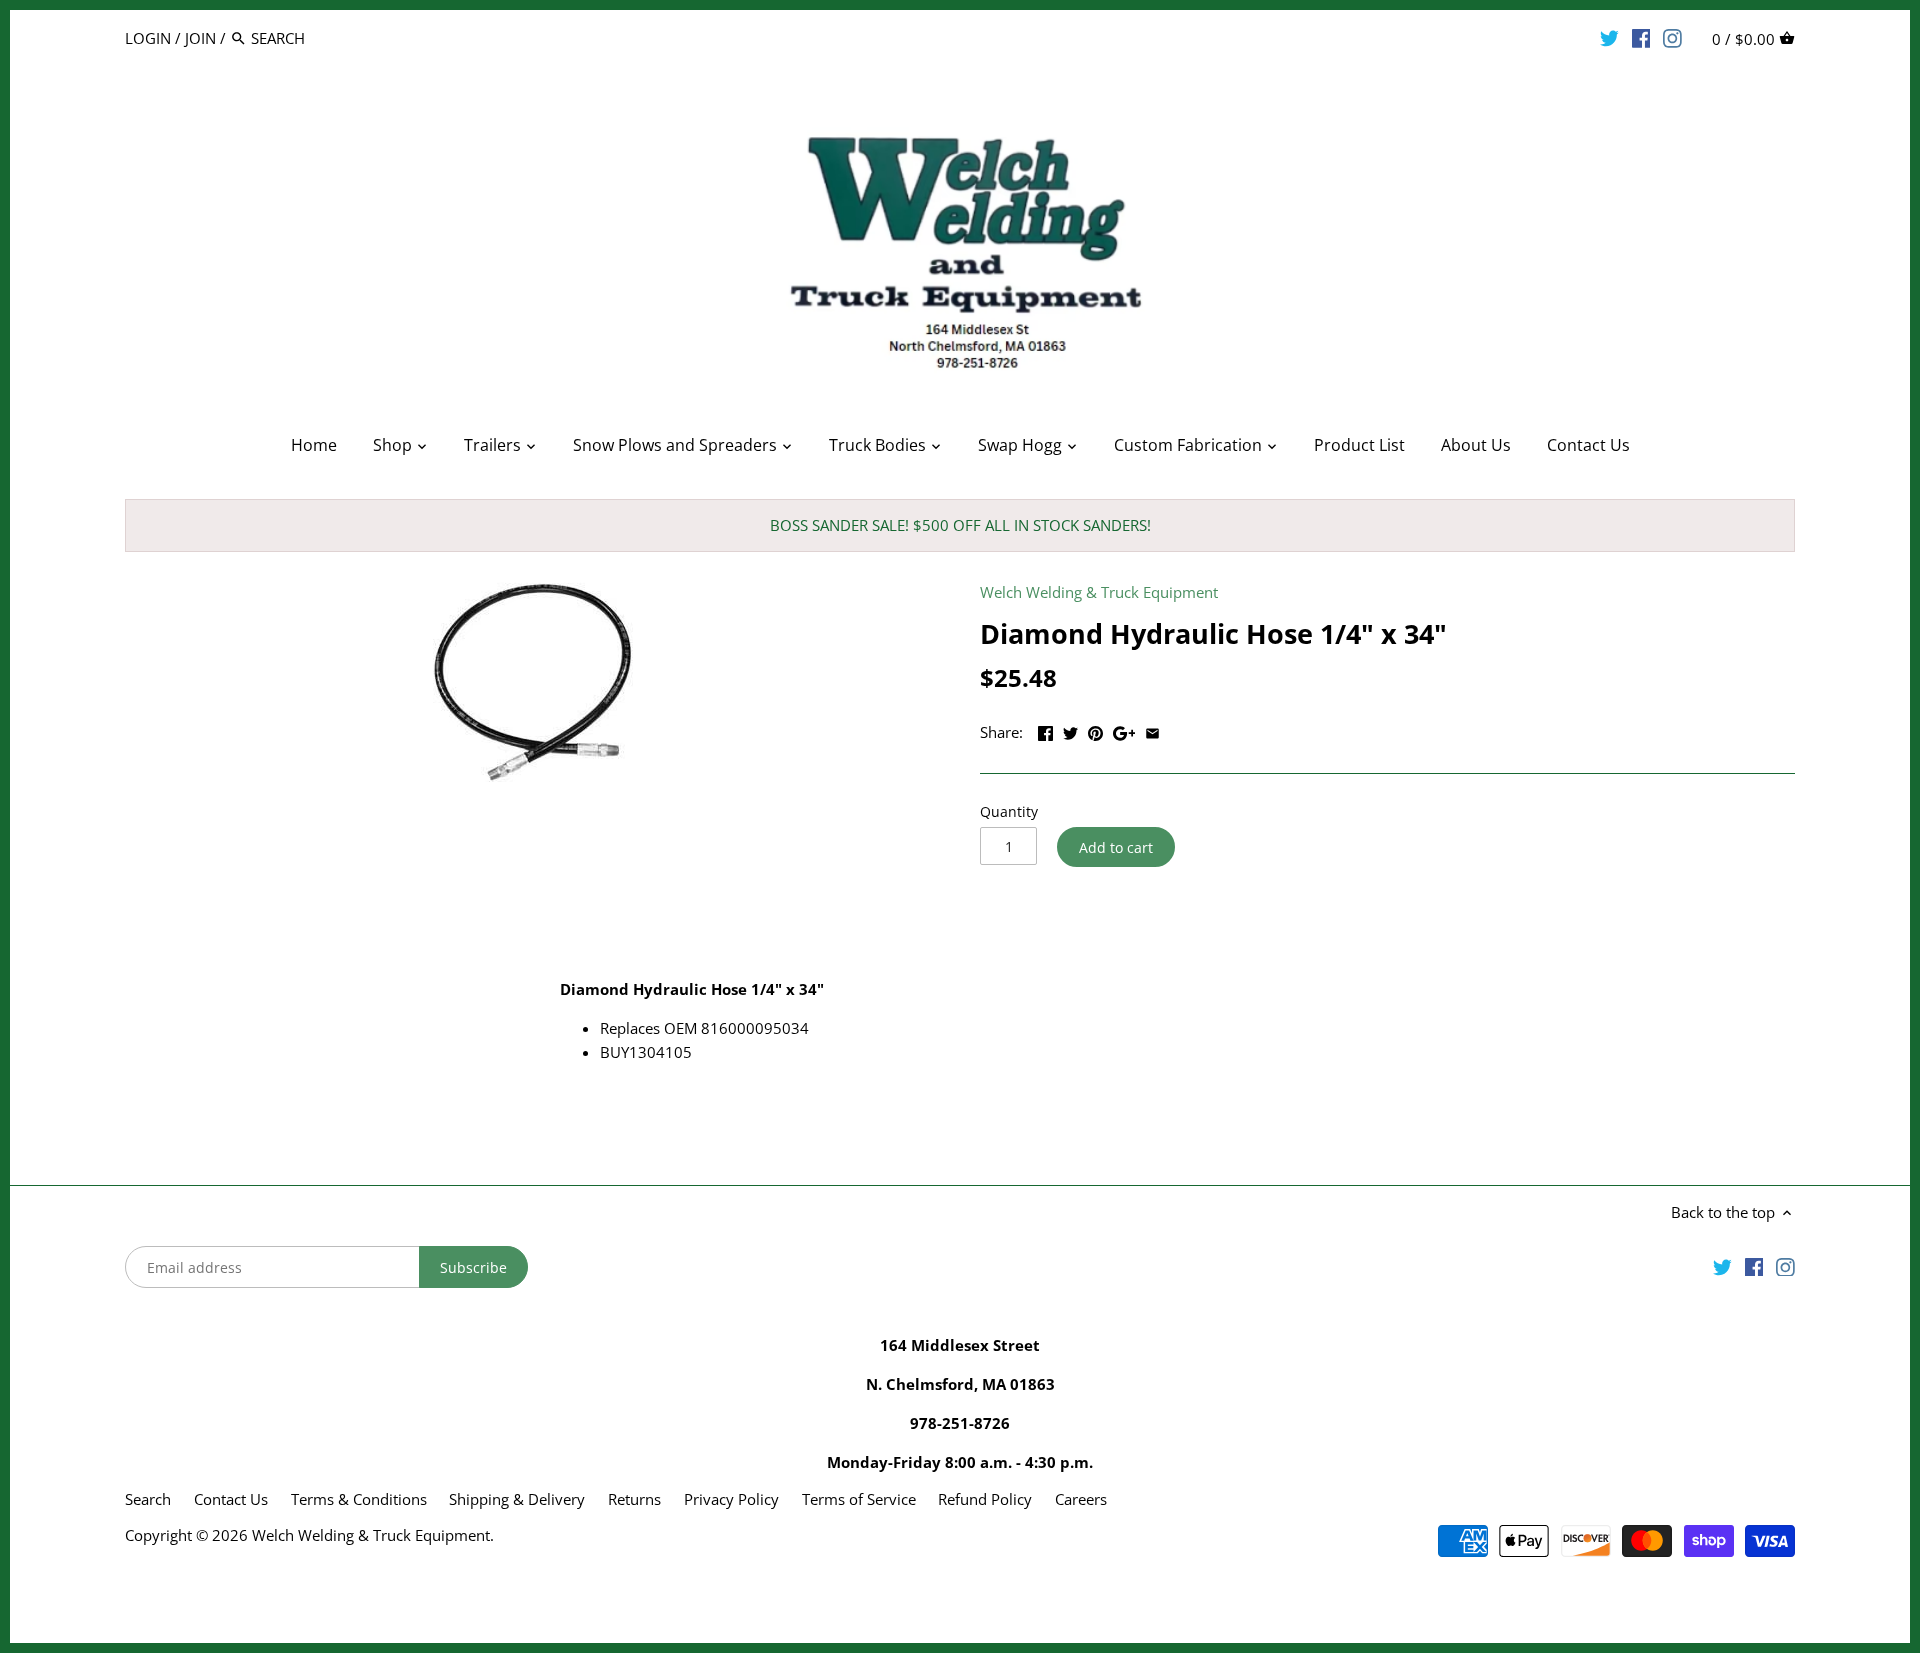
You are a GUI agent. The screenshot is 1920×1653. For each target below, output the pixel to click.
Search (148, 1499)
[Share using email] (1152, 730)
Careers (1081, 1499)
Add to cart (1116, 847)
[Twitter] (1609, 37)
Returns (634, 1499)
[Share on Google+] (1124, 730)
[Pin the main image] (1095, 730)
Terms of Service (859, 1499)
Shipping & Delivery (519, 1499)
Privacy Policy (731, 1499)
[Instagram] (1672, 37)
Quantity (1009, 812)
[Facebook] (1641, 37)
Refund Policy (985, 1499)
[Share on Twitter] (1070, 730)
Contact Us (231, 1499)
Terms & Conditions (359, 1499)
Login (148, 38)
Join (200, 38)
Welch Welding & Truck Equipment (1099, 592)
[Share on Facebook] (1045, 730)
